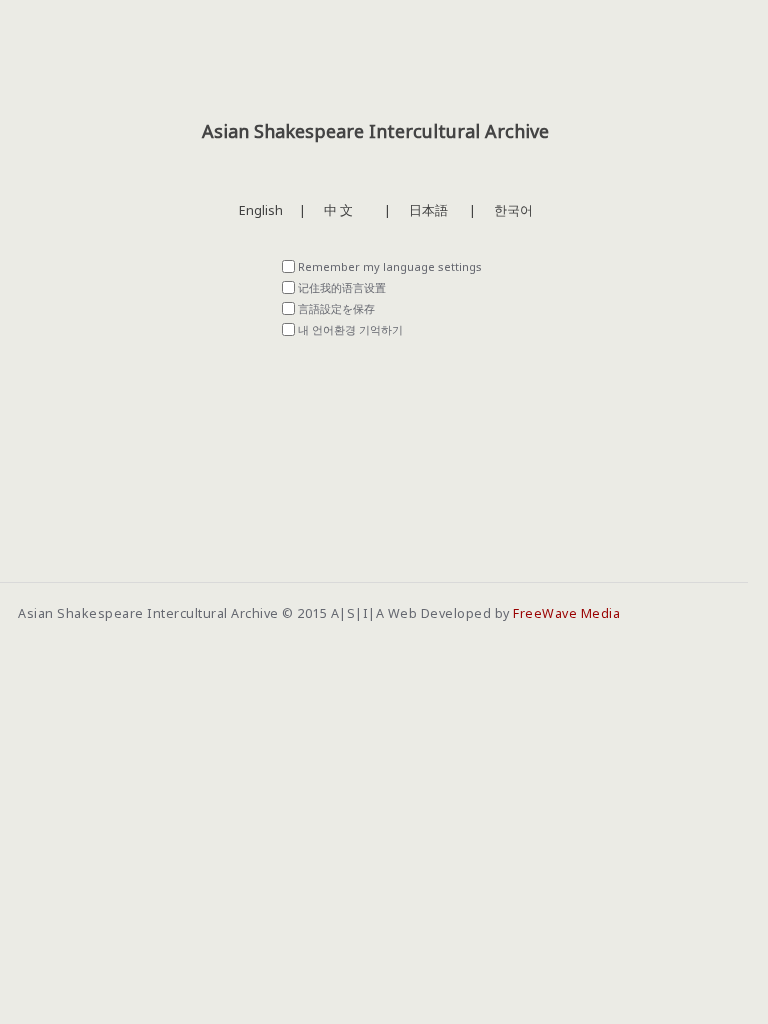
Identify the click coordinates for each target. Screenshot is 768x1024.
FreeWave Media (566, 613)
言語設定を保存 (336, 308)
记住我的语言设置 (342, 287)
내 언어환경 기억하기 (350, 329)
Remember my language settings (390, 266)
